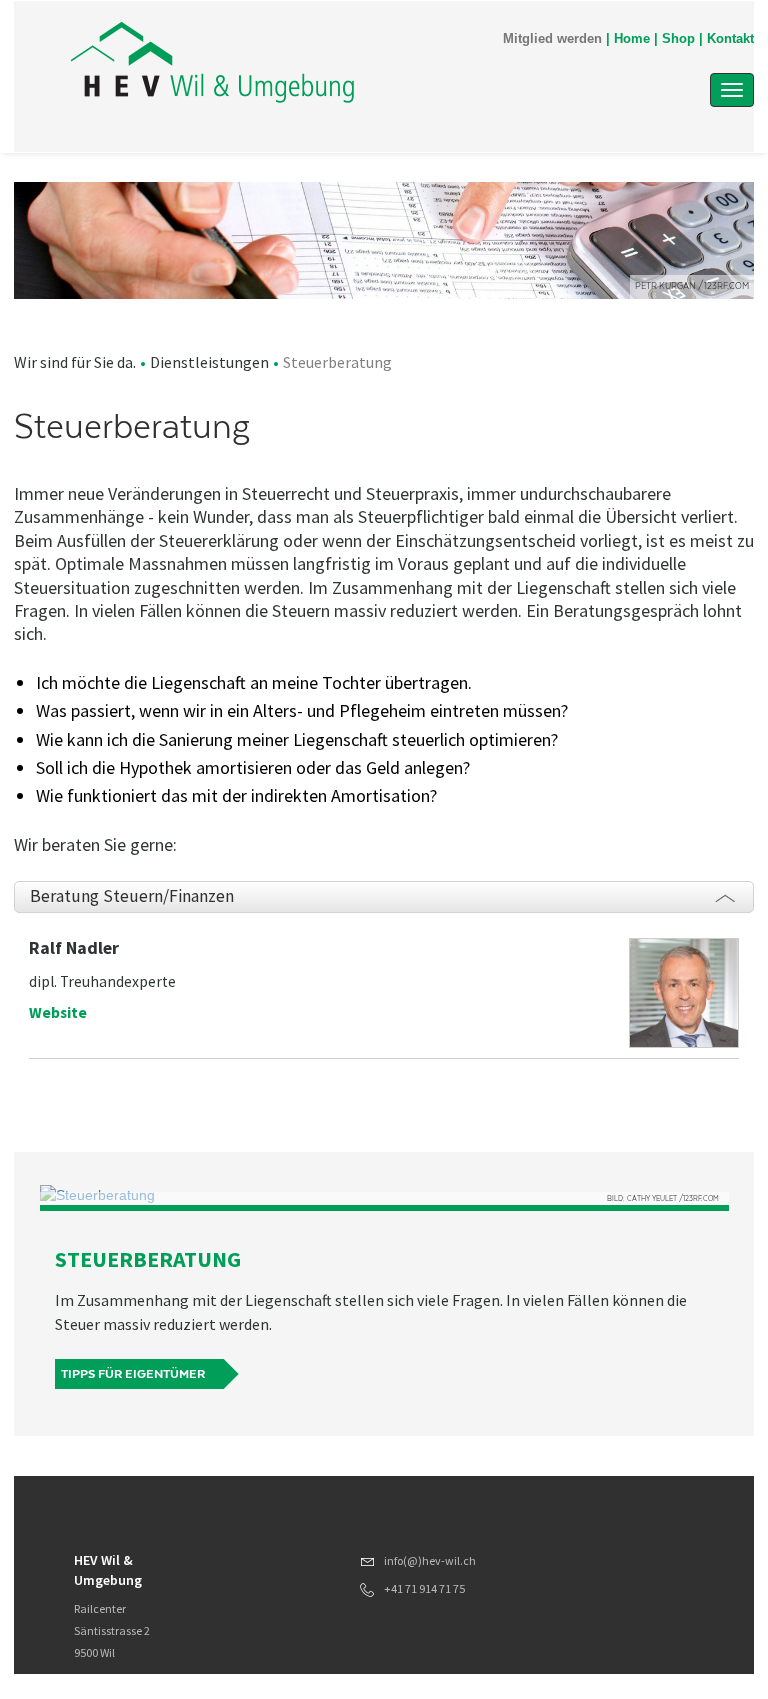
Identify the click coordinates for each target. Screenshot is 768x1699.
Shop (678, 39)
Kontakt (730, 39)
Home (632, 39)
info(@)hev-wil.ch (430, 1560)
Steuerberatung (148, 1259)
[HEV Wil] (283, 62)
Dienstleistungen (209, 362)
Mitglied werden (552, 39)
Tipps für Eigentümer (133, 1374)
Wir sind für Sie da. (75, 362)
